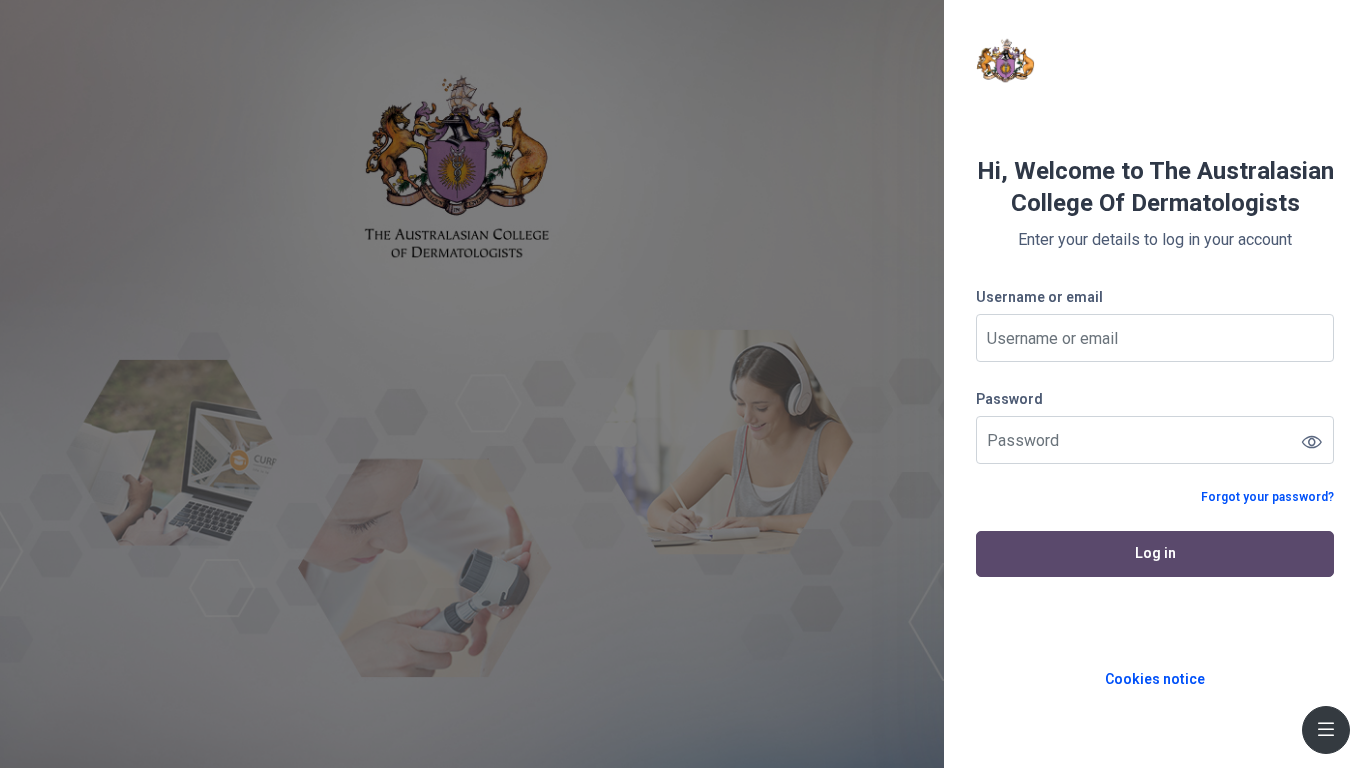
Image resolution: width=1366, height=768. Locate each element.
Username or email (1039, 297)
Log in (1155, 553)
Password (1009, 399)
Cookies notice (1155, 679)
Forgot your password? (1267, 497)
